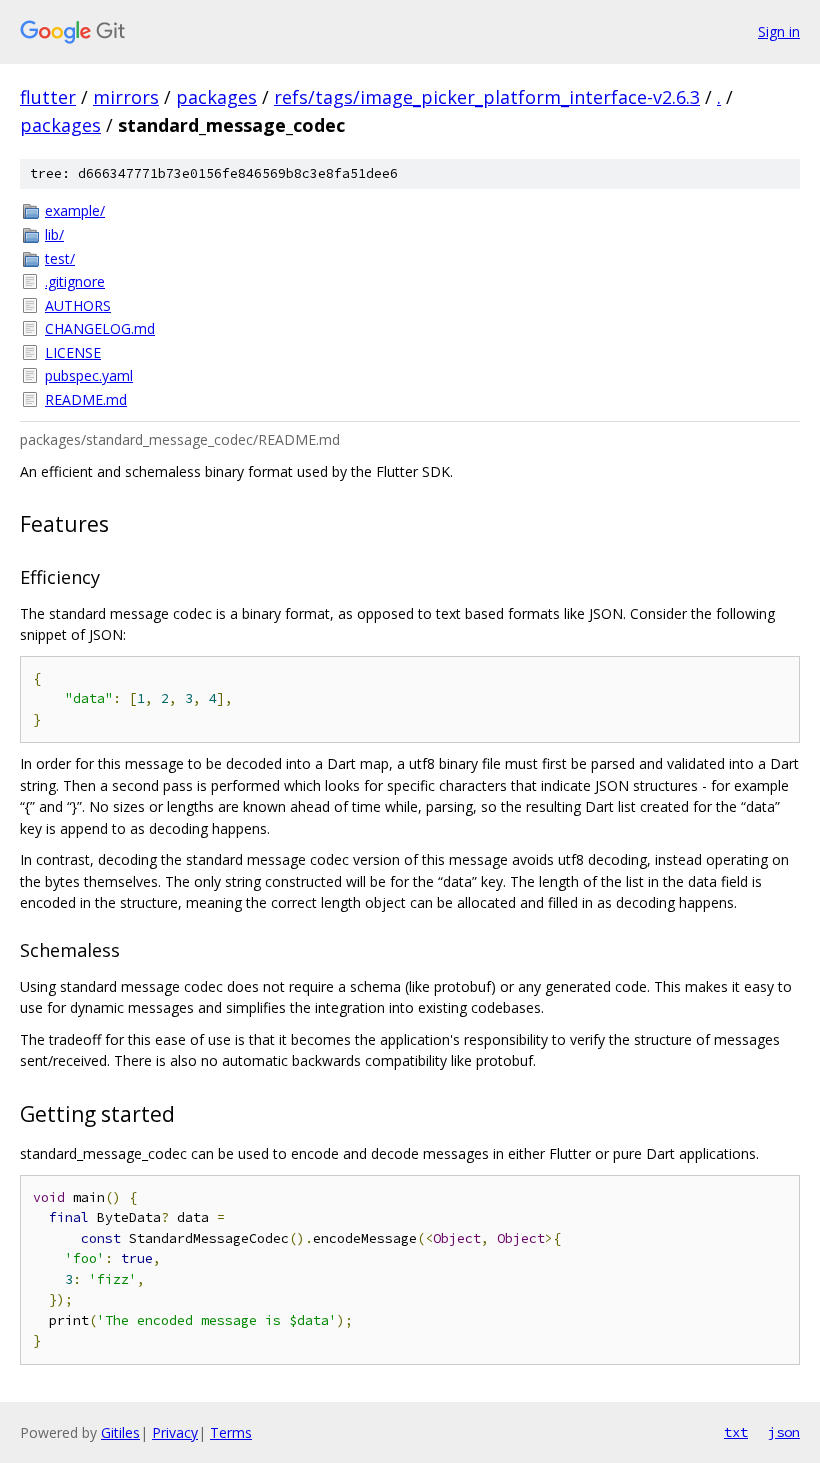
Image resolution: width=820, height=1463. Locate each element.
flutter (48, 97)
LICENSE (73, 352)
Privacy (175, 1432)
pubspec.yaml (89, 375)
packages (216, 97)
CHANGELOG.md (100, 328)
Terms (231, 1432)
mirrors (126, 97)
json (784, 1432)
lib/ (54, 234)
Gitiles (120, 1432)
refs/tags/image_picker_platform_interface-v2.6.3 (487, 97)
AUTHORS (78, 305)
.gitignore (75, 281)
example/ (75, 210)
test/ (60, 258)
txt (736, 1432)
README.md (86, 399)
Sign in (779, 31)
